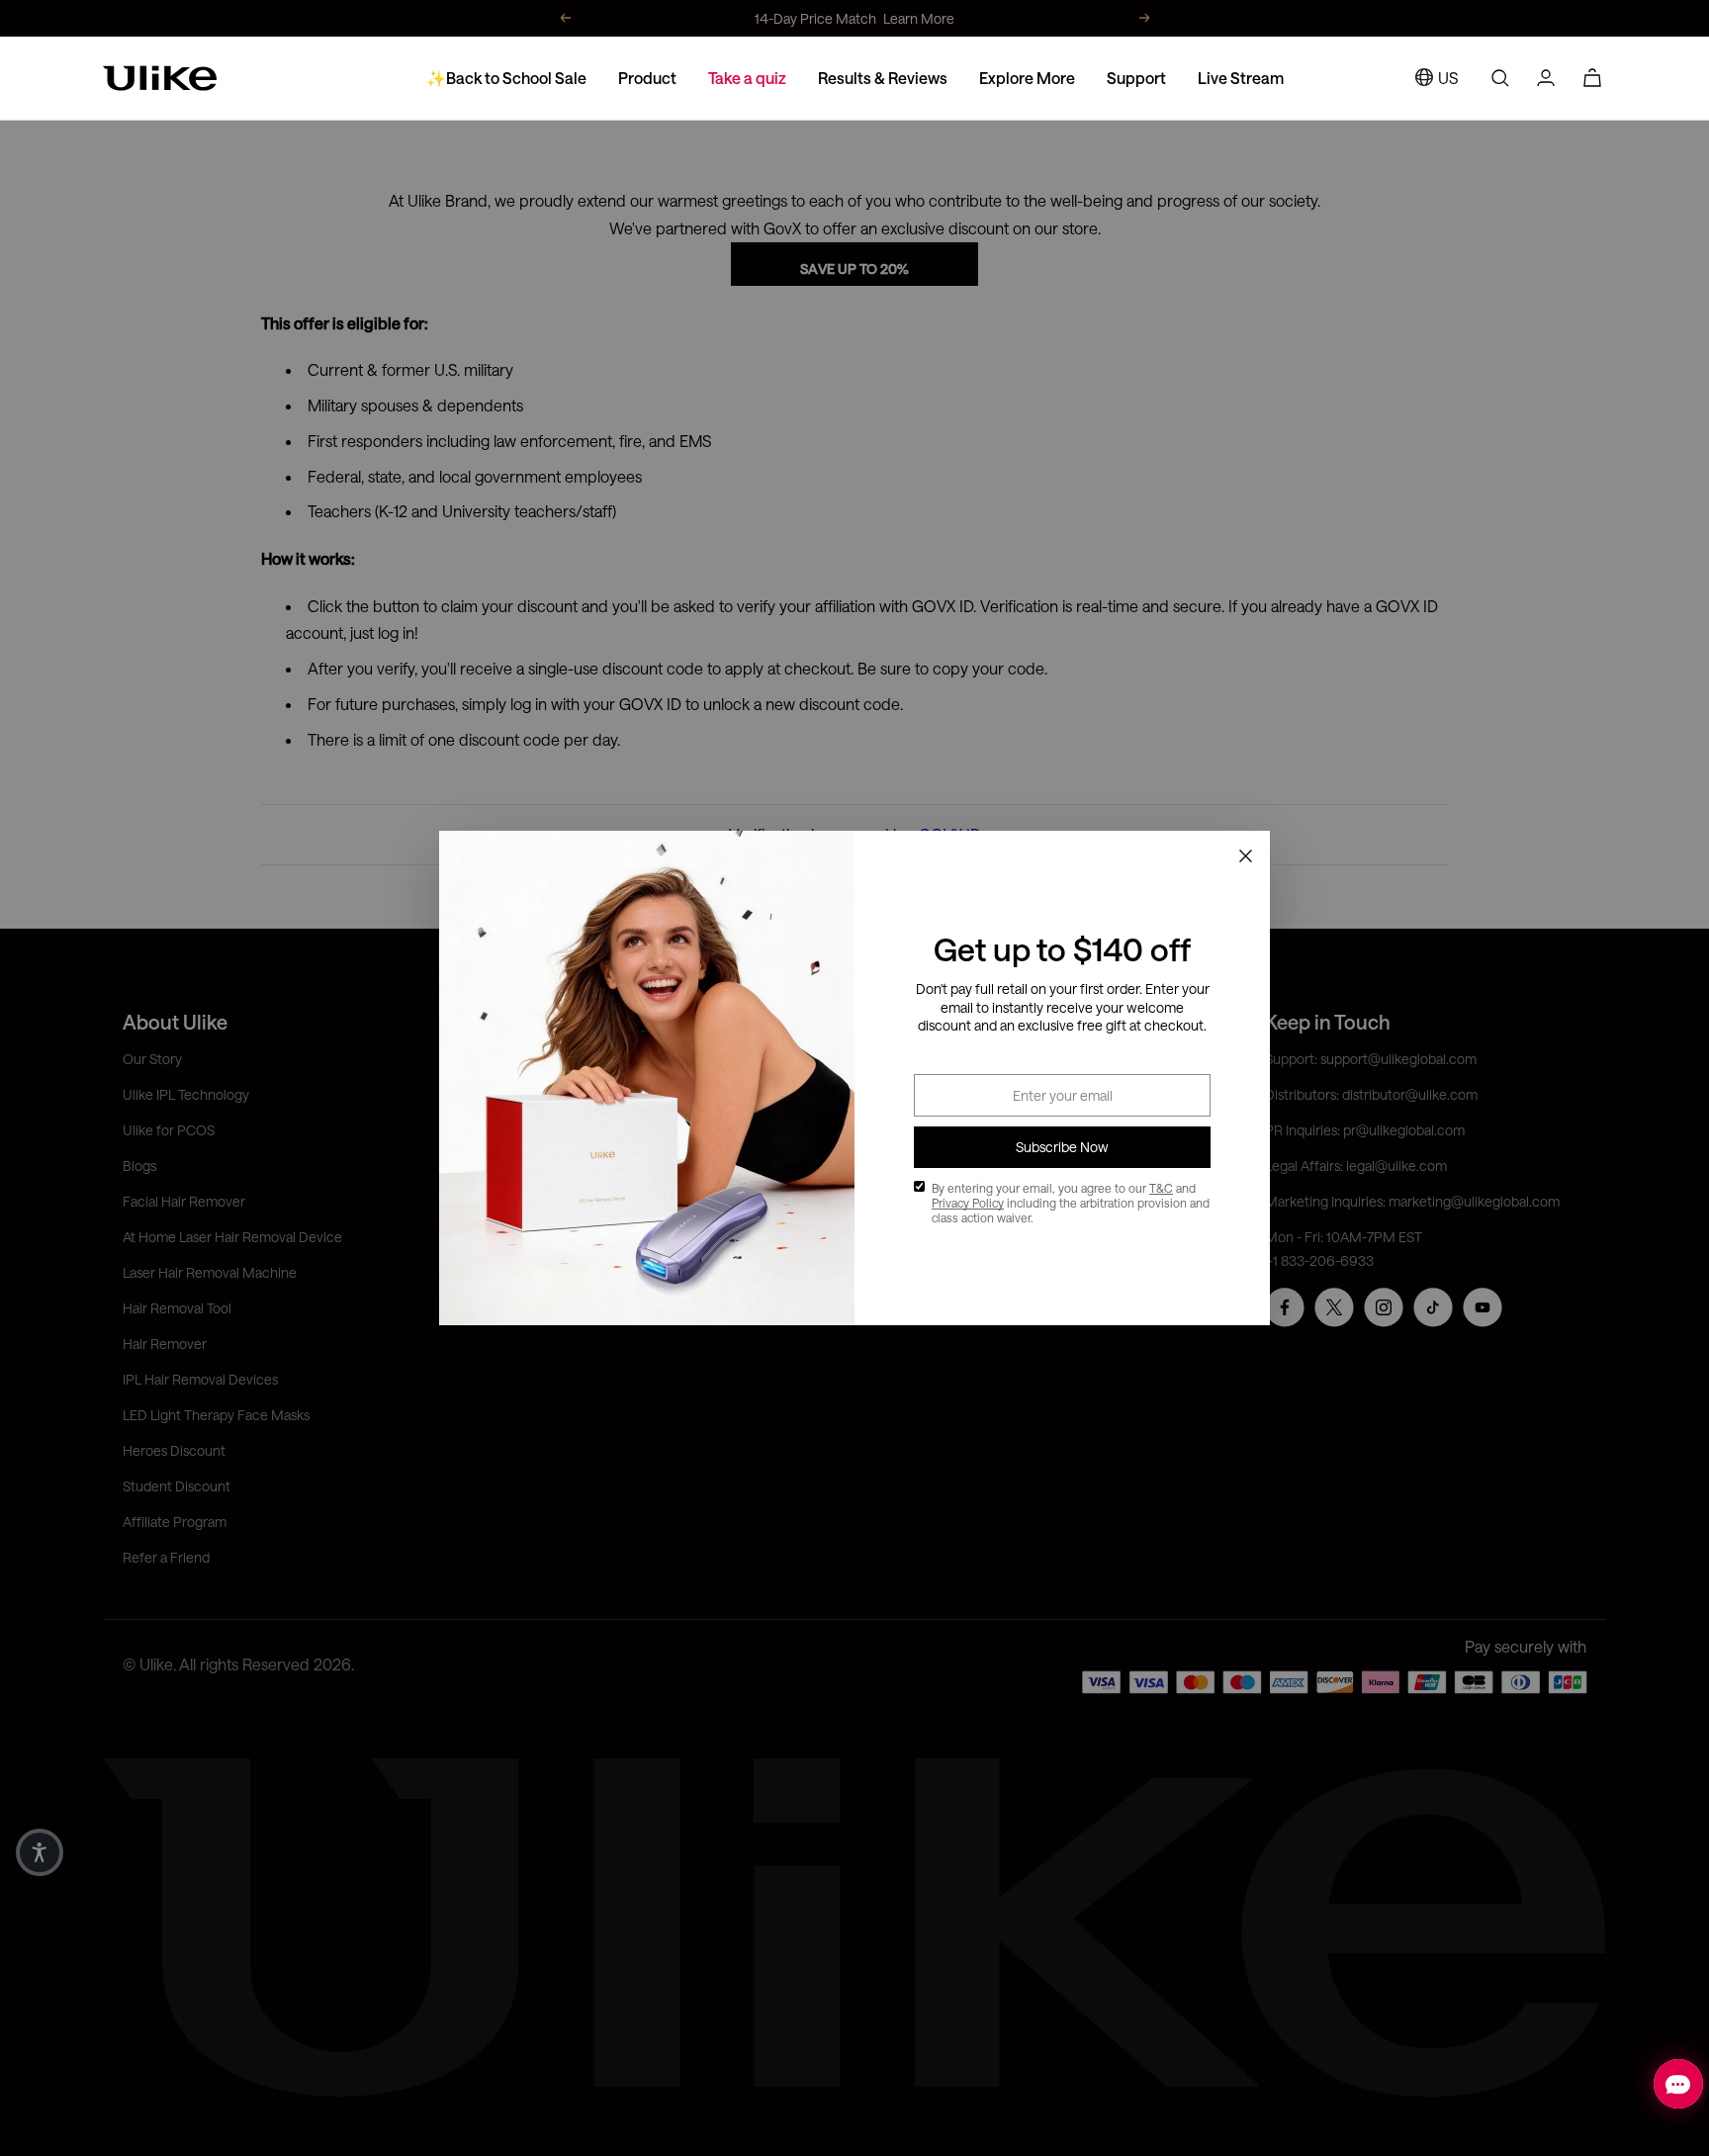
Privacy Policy (968, 1203)
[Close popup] (1245, 855)
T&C (1161, 1188)
